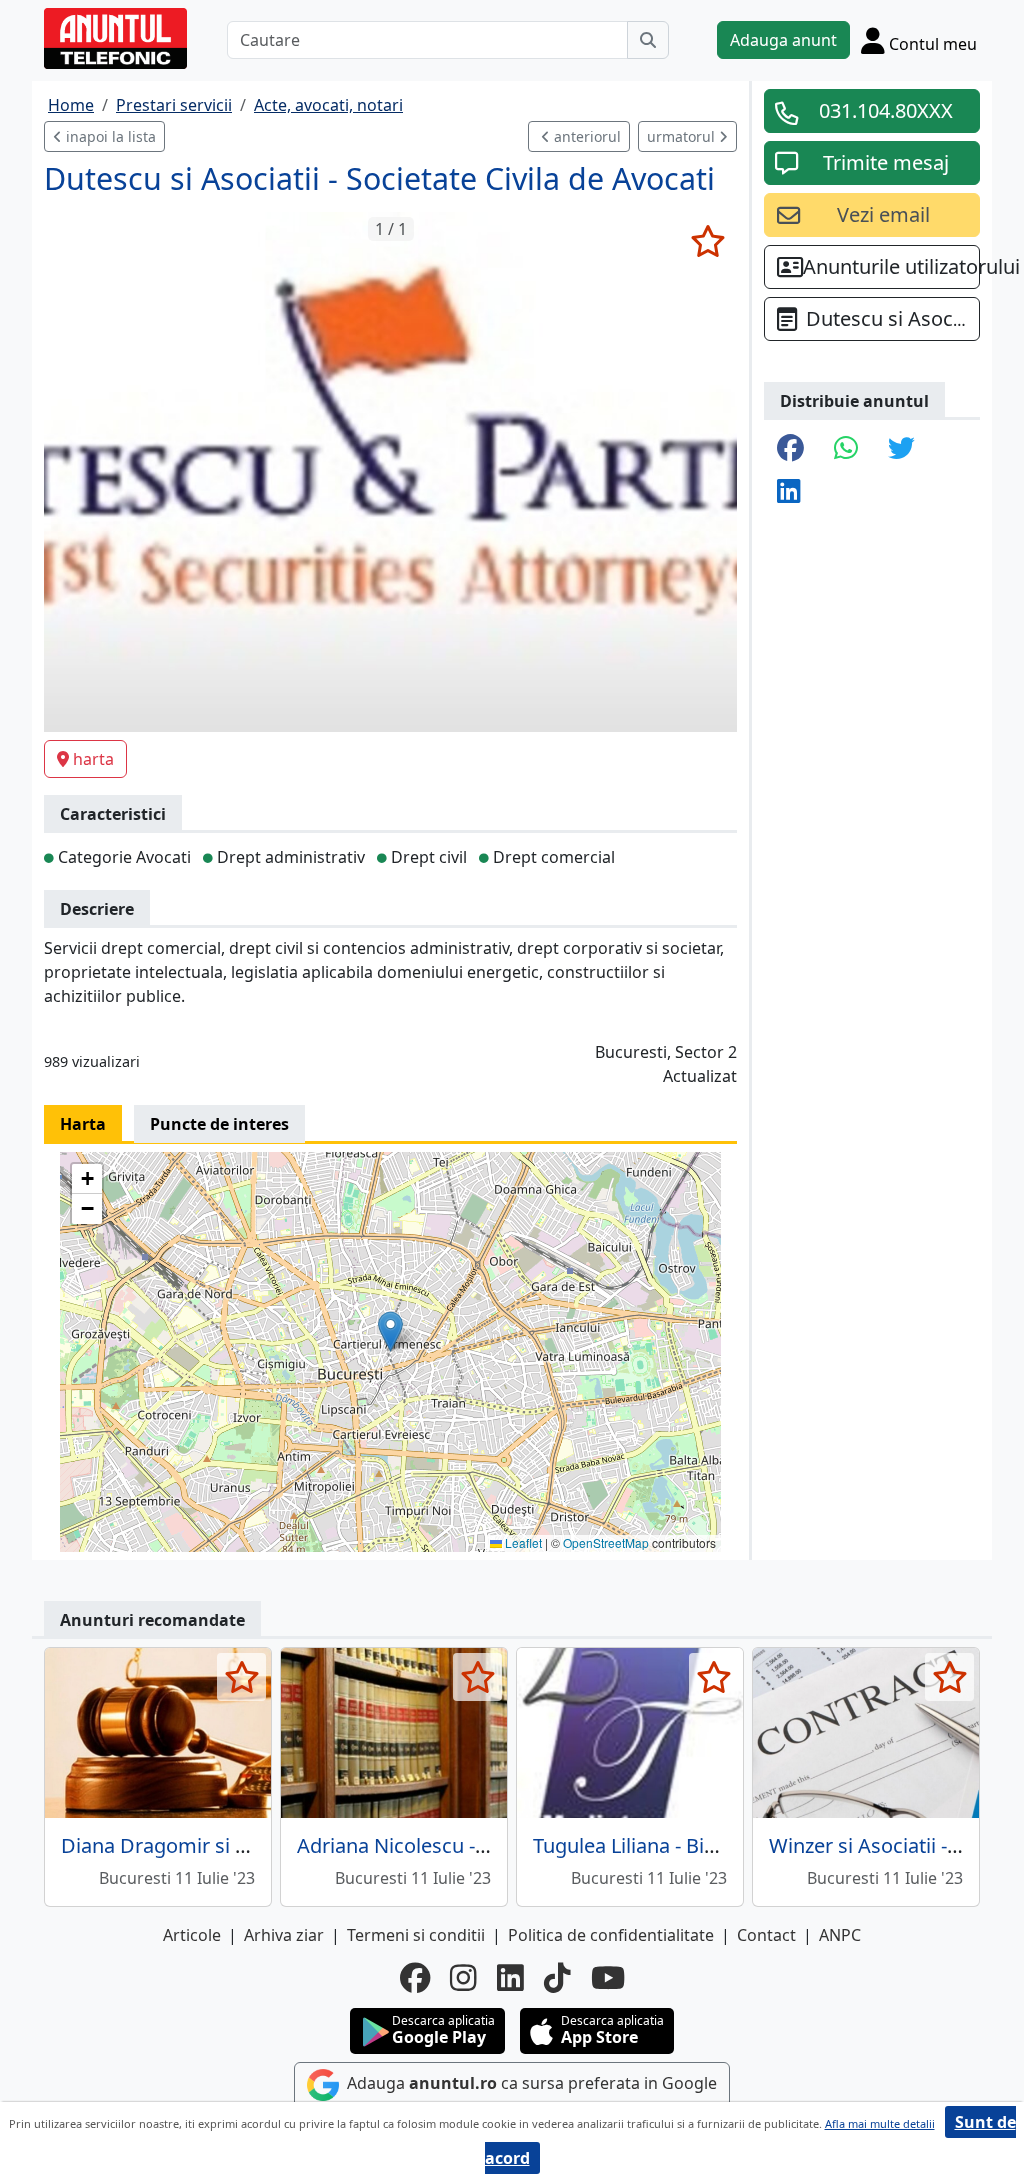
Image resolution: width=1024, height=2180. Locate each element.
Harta (83, 1124)
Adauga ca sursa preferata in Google (530, 2083)
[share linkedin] (789, 492)
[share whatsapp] (846, 449)
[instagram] (463, 1978)
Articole (192, 1935)
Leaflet (522, 1542)
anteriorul (585, 136)
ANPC (840, 1935)
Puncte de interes (219, 1124)
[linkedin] (510, 1978)
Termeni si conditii (416, 1935)
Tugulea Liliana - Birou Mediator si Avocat (723, 1845)
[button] (390, 1331)
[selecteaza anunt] (707, 241)
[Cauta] (648, 40)
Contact (766, 1935)
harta (93, 759)
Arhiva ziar (284, 1935)
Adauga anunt (783, 40)
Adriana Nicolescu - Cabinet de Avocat (472, 1845)
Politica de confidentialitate (611, 1935)
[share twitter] (901, 449)
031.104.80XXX (886, 110)
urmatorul (683, 136)
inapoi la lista (109, 136)
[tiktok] (557, 1978)
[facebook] (415, 1978)
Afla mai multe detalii (880, 2123)
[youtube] (608, 1978)
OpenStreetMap (606, 1542)
